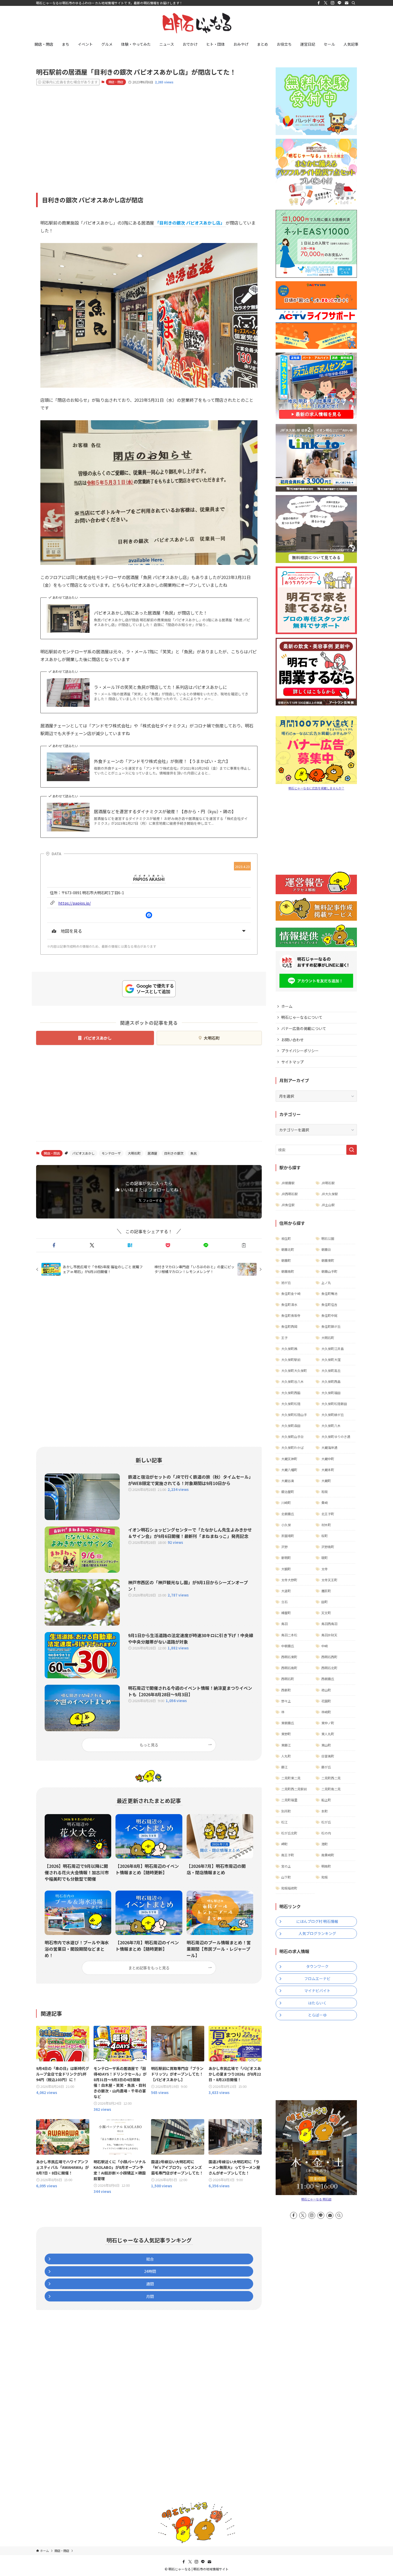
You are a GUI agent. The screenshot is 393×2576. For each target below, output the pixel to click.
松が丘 (326, 1822)
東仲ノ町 (328, 1723)
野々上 (286, 1701)
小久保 (286, 1525)
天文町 (326, 1613)
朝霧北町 (288, 1249)
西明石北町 (329, 1668)
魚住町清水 (289, 1304)
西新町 (286, 1690)
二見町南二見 (331, 1789)
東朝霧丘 (288, 1723)
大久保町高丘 (331, 1370)
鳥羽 (284, 1624)
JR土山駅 (328, 1205)
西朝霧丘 (328, 1679)
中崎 (325, 1646)
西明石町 (288, 1679)
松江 (284, 1822)
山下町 (286, 1877)
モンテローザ (111, 1153)
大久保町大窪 (331, 1360)
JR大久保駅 (330, 1194)
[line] (340, 3)
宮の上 (286, 1866)
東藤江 (286, 1745)
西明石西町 (329, 1657)
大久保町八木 (331, 1426)
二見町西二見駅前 (294, 1789)
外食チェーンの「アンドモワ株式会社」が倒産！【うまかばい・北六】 (162, 761)
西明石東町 (289, 1657)
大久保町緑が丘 (333, 1415)
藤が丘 (326, 1767)
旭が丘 (286, 1283)
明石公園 (328, 1238)
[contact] (346, 3)
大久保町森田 (291, 1426)
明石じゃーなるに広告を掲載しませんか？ (316, 788)
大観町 (286, 1569)
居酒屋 (152, 1153)
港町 (325, 1844)
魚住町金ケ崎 (291, 1293)
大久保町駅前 (291, 1360)
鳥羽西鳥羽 (329, 1624)
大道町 (286, 1591)
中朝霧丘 (288, 1646)
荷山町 (326, 1690)
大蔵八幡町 (289, 1470)
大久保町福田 (331, 1393)
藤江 (284, 1767)
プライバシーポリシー (300, 1051)
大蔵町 (326, 1481)
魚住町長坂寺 (291, 1315)
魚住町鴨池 (329, 1293)
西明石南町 (289, 1668)
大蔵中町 (328, 1459)
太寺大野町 (289, 1580)
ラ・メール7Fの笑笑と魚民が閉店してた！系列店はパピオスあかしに (160, 687)
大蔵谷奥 (288, 1481)
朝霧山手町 (329, 1271)
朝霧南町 (288, 1271)
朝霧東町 (328, 1260)
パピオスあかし (98, 1038)
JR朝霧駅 (288, 1183)
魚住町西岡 (289, 1326)
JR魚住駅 (288, 1205)
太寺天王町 (329, 1580)
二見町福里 (289, 1800)
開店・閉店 (116, 82)
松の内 (326, 1833)
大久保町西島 (331, 1381)
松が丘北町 (289, 1833)
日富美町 (328, 1756)
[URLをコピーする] (244, 1245)
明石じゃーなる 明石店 (316, 2199)
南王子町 (288, 1855)
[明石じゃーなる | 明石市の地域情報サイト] (196, 23)
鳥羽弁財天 (329, 1635)
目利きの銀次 (174, 1153)
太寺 (325, 1569)
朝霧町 (286, 1260)
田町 (325, 1602)
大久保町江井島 (333, 1349)
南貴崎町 (328, 1855)
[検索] (353, 3)
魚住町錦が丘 (331, 1326)
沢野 (284, 1547)
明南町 (326, 1866)
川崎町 (286, 1503)
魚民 (194, 1153)
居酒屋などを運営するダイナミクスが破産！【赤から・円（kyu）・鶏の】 (165, 811)
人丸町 (286, 1756)
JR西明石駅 (290, 1194)
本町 (325, 1811)
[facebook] (319, 3)
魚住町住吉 (329, 1304)
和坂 (325, 1492)
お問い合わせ (292, 1040)
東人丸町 (328, 1734)
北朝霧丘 (288, 1514)
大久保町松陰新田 (334, 1404)
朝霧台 (326, 1249)
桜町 (325, 1536)
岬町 (284, 1844)
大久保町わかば (292, 1447)
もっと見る (149, 1745)
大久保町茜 (289, 1349)
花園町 (326, 1701)
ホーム (287, 1006)
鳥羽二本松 (289, 1635)
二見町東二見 (291, 1778)
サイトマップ (292, 1062)
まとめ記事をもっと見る (149, 1968)
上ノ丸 (326, 1283)
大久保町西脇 (291, 1393)
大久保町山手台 (292, 1437)
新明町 (286, 1558)
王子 (284, 1338)
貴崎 (325, 1503)
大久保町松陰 (291, 1404)
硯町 (325, 1558)
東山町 (326, 1745)
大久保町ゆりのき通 (336, 1437)
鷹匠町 (326, 1591)
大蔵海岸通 (329, 1447)
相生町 (286, 1238)
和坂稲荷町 (289, 1888)
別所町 (286, 1811)
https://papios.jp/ (75, 903)
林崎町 (326, 1712)
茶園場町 (288, 1536)
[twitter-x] (326, 3)
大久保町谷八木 (292, 1381)
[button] (54, 1245)
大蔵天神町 (289, 1459)
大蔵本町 (328, 1470)
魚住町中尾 (329, 1315)
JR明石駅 (328, 1183)
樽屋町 (286, 1613)
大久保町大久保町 (294, 1370)
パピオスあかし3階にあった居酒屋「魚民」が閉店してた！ (151, 613)
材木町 (326, 1525)
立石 (284, 1602)
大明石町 (212, 1038)
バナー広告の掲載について (304, 1028)
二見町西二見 (331, 1778)
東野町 (286, 1734)
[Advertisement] (149, 131)
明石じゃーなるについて (302, 1017)
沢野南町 (328, 1547)
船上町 (326, 1800)
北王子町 (328, 1514)
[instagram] (333, 3)
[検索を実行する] (352, 1150)
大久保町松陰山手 (294, 1415)
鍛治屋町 (288, 1492)
